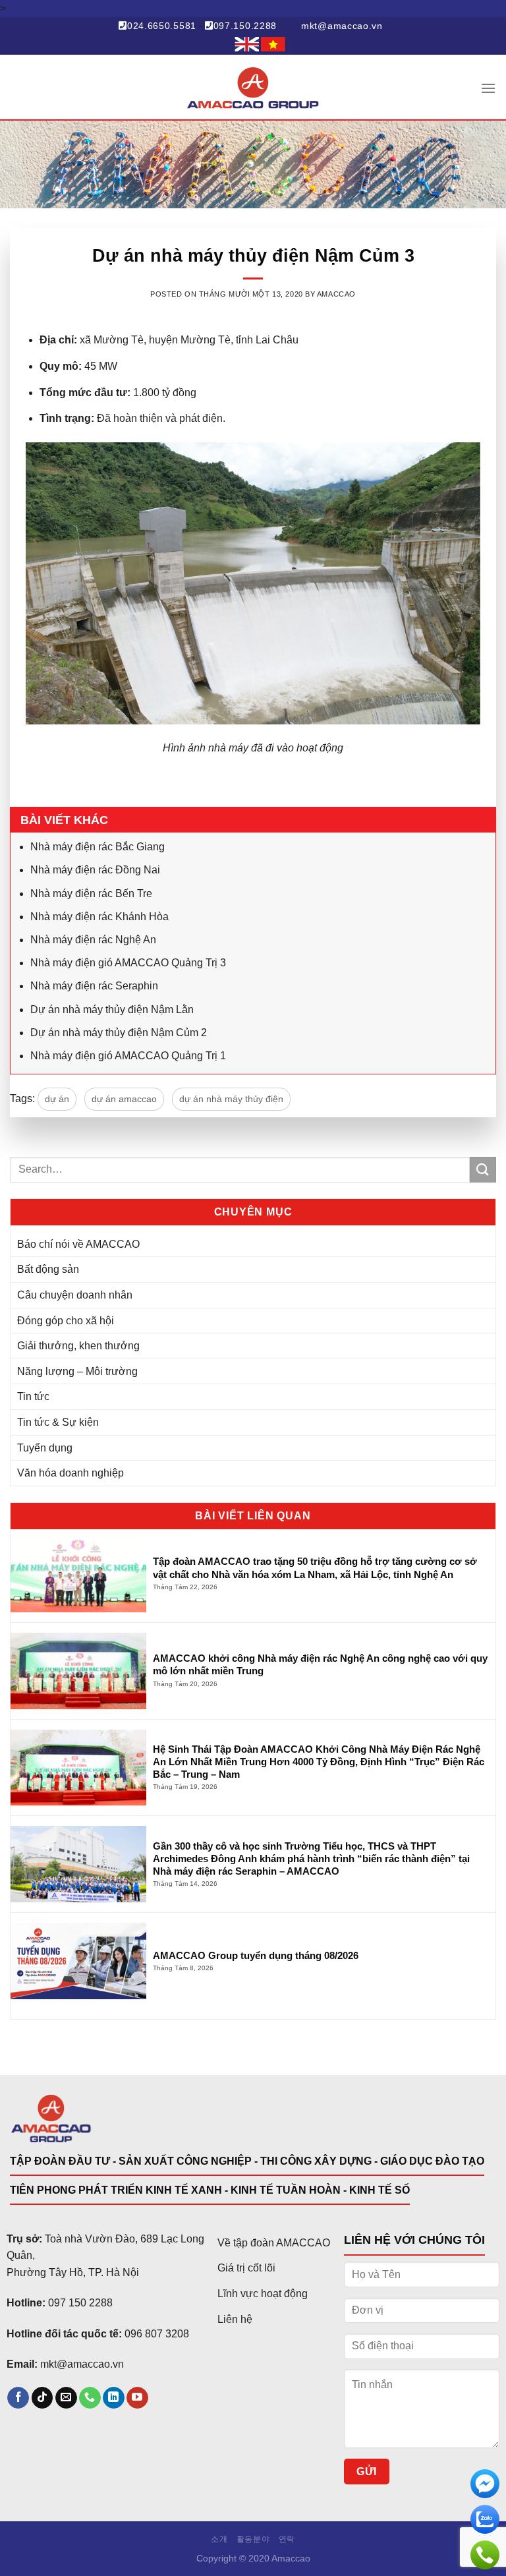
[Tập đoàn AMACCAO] (253, 88)
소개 (219, 2539)
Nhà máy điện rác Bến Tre (91, 893)
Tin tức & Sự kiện (58, 1422)
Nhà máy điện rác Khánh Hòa (99, 917)
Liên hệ (235, 2319)
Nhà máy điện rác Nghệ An (93, 940)
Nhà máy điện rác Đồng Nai (95, 870)
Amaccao (336, 294)
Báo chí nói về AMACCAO (78, 1244)
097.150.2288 (245, 26)
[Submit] (483, 1170)
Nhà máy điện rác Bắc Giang (98, 847)
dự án (57, 1099)
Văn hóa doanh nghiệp (70, 1473)
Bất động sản (48, 1269)
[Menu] (488, 88)
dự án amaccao (124, 1099)
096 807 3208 (157, 2334)
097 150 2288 (80, 2303)
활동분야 (253, 2539)
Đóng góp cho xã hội (66, 1321)
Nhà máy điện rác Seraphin (94, 986)
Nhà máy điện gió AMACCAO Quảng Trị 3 (128, 963)
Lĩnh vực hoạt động (263, 2294)
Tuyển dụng (45, 1448)
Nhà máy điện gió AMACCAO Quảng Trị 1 (128, 1056)
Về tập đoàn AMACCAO (274, 2243)
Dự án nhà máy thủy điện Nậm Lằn (112, 1010)
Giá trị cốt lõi (246, 2268)
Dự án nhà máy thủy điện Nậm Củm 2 (119, 1033)
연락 (287, 2539)
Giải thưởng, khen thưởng (78, 1346)
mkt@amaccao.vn (342, 26)
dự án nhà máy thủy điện (231, 1099)
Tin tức (33, 1396)
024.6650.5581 (162, 26)
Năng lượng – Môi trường (77, 1371)
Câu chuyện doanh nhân (75, 1295)
